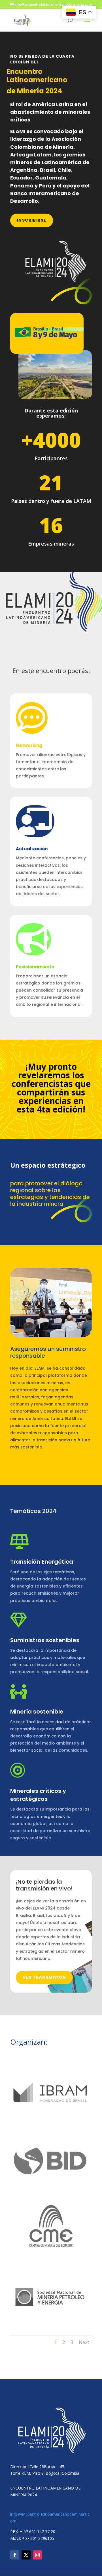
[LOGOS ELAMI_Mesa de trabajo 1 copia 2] (51, 2122)
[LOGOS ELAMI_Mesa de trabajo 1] (51, 2190)
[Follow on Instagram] (37, 2555)
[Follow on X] (26, 2555)
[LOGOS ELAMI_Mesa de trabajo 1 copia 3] (51, 2257)
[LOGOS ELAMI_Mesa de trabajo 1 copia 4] (51, 2325)
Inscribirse (32, 220)
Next (84, 2342)
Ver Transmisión (44, 1977)
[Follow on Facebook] (15, 2555)
